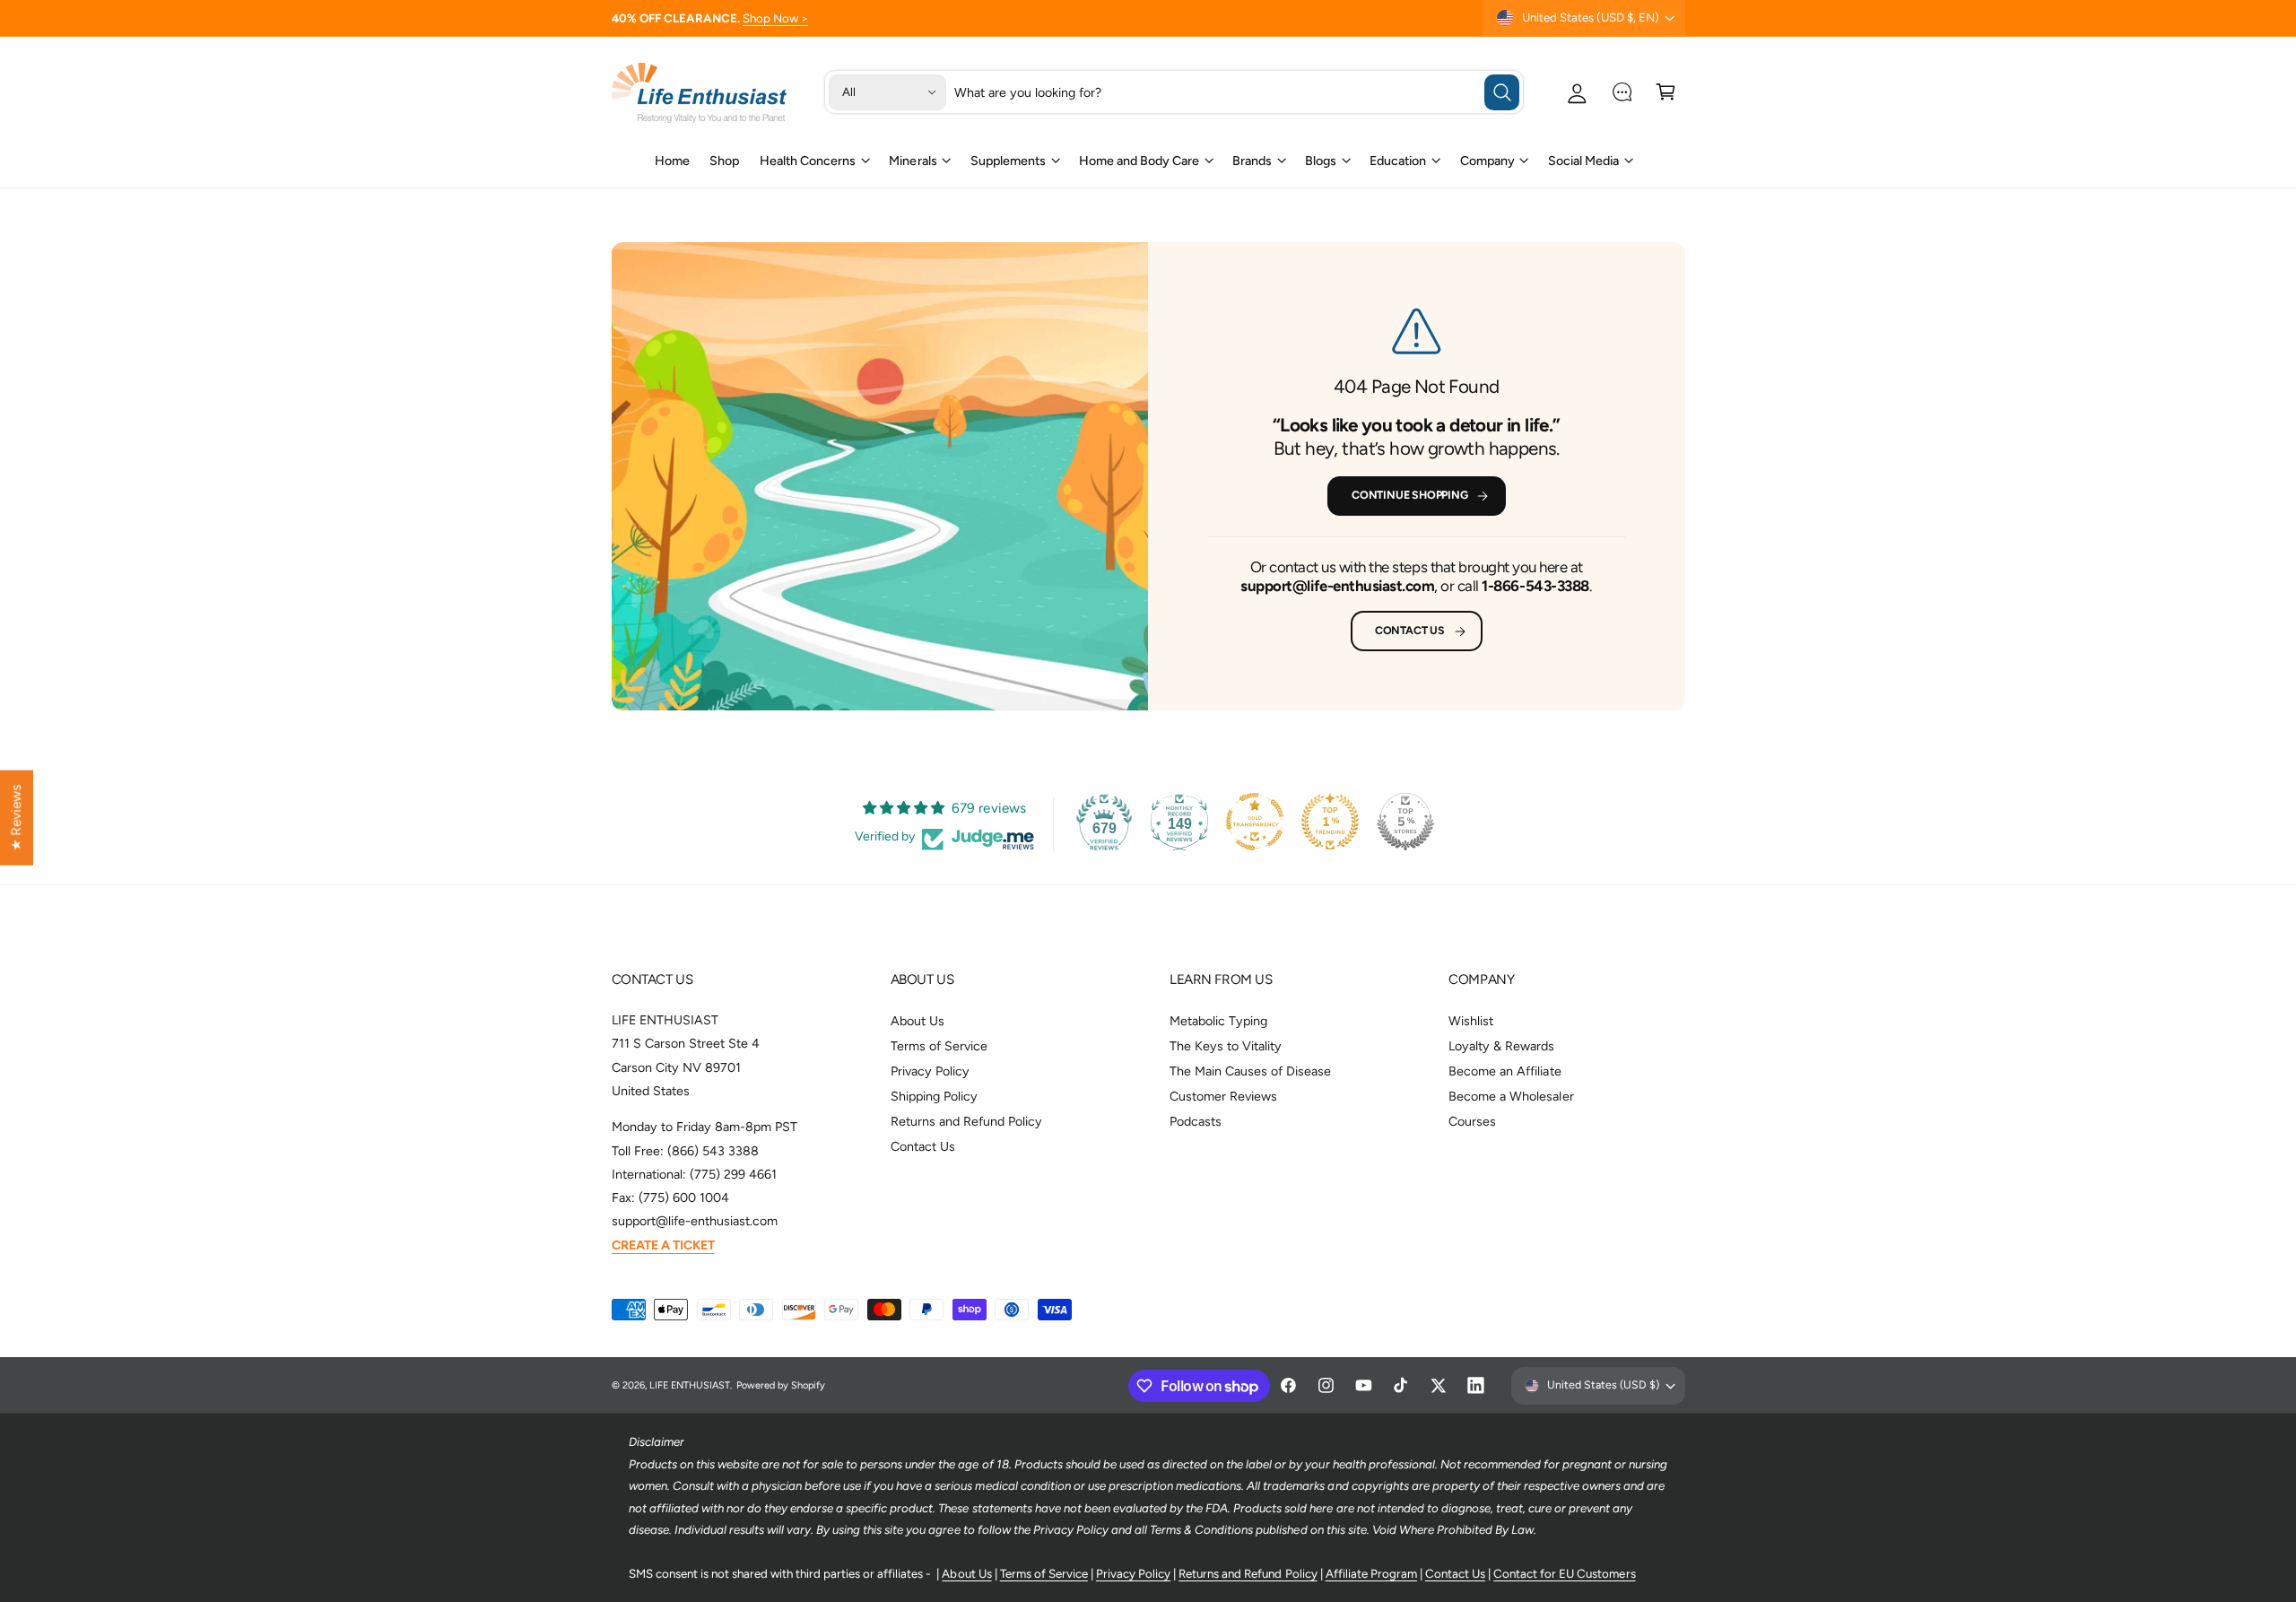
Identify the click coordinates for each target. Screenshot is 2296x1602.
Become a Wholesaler (1511, 1096)
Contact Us (1410, 630)
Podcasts (1196, 1121)
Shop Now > (775, 18)
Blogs (1321, 161)
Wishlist (1471, 1021)
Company (1487, 161)
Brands (1252, 161)
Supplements (1008, 161)
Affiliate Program (1371, 1573)
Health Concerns (808, 161)
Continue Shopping (1410, 495)
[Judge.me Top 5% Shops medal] (1405, 822)
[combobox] (1237, 92)
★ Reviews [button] (16, 818)
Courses (1472, 1121)
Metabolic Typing (1218, 1021)
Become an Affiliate (1505, 1071)
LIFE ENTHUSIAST (690, 1385)
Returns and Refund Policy (966, 1121)
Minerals (913, 161)
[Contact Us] (1622, 92)
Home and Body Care (1139, 161)
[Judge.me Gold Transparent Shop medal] (1255, 822)
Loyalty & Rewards (1501, 1046)
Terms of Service (939, 1046)
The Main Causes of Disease (1250, 1071)
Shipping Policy (934, 1096)
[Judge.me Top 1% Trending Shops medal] (1330, 822)
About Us (918, 1021)
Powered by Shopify (781, 1385)
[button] (1666, 92)
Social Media (1583, 161)
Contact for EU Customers (1564, 1573)
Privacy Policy (930, 1071)
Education (1398, 161)
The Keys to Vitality (1226, 1046)
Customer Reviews (1223, 1096)
